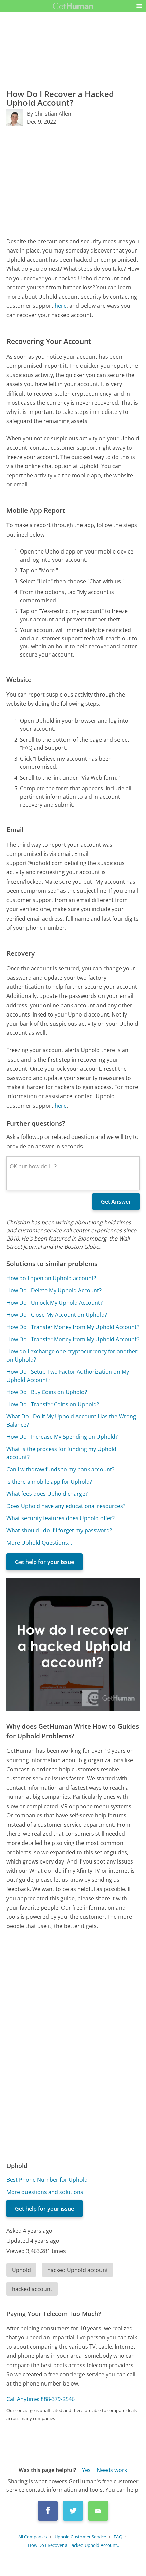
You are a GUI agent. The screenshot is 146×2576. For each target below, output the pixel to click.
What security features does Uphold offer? (61, 1518)
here (61, 306)
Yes (86, 2470)
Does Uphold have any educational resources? (66, 1506)
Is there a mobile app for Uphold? (49, 1482)
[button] (139, 6)
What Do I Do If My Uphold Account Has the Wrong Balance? (71, 1421)
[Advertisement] (73, 181)
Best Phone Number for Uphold (47, 2180)
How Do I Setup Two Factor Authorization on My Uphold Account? (68, 1376)
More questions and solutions (45, 2192)
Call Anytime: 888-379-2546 (41, 2399)
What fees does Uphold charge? (47, 1494)
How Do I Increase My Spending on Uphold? (62, 1437)
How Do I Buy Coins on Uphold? (47, 1392)
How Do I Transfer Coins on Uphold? (53, 1404)
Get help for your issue (44, 1562)
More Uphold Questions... (39, 1543)
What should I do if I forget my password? (59, 1530)
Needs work (112, 2470)
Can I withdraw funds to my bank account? (60, 1469)
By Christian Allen (49, 114)
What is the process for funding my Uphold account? (61, 1453)
